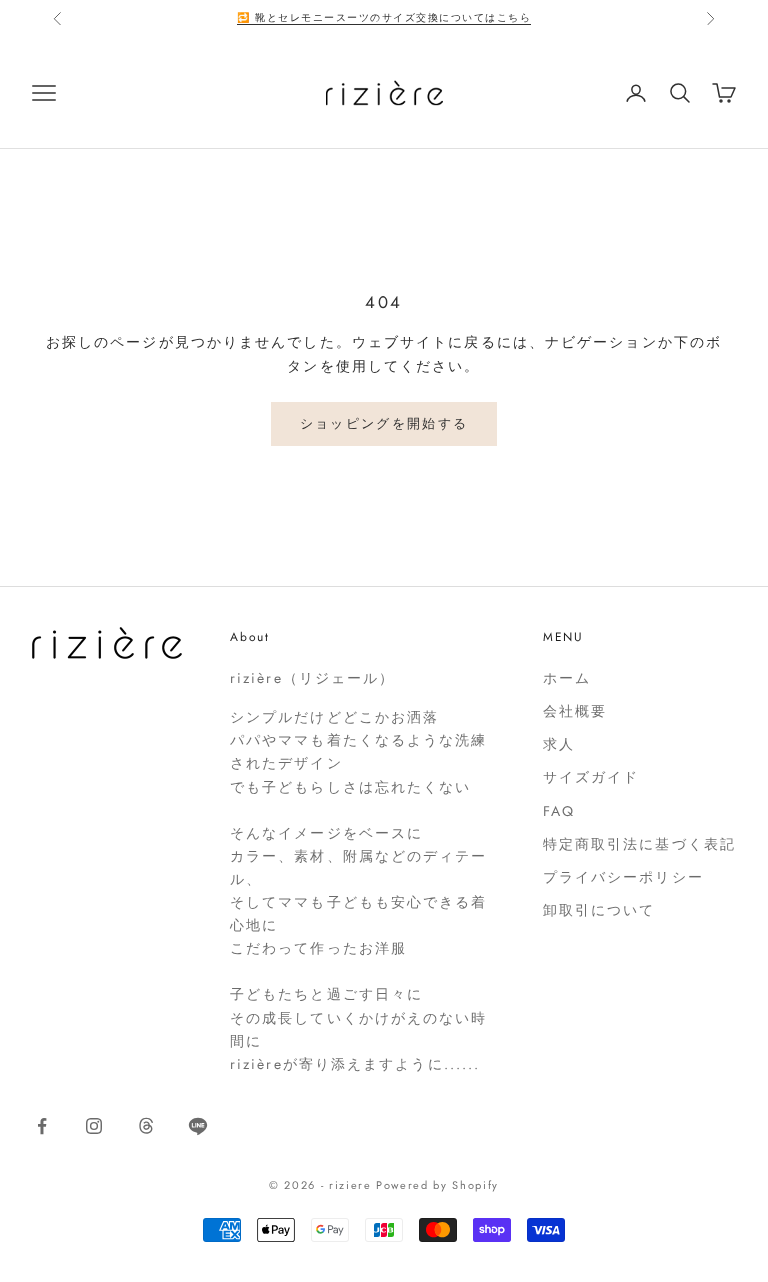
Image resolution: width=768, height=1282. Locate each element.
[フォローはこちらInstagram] (94, 1126)
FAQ (559, 811)
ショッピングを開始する (384, 423)
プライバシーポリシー (623, 877)
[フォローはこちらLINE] (198, 1126)
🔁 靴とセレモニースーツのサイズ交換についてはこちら (384, 17)
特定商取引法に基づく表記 (639, 844)
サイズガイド (591, 777)
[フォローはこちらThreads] (146, 1126)
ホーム (567, 678)
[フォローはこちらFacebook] (42, 1126)
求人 (559, 744)
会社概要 (575, 711)
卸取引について (599, 910)
